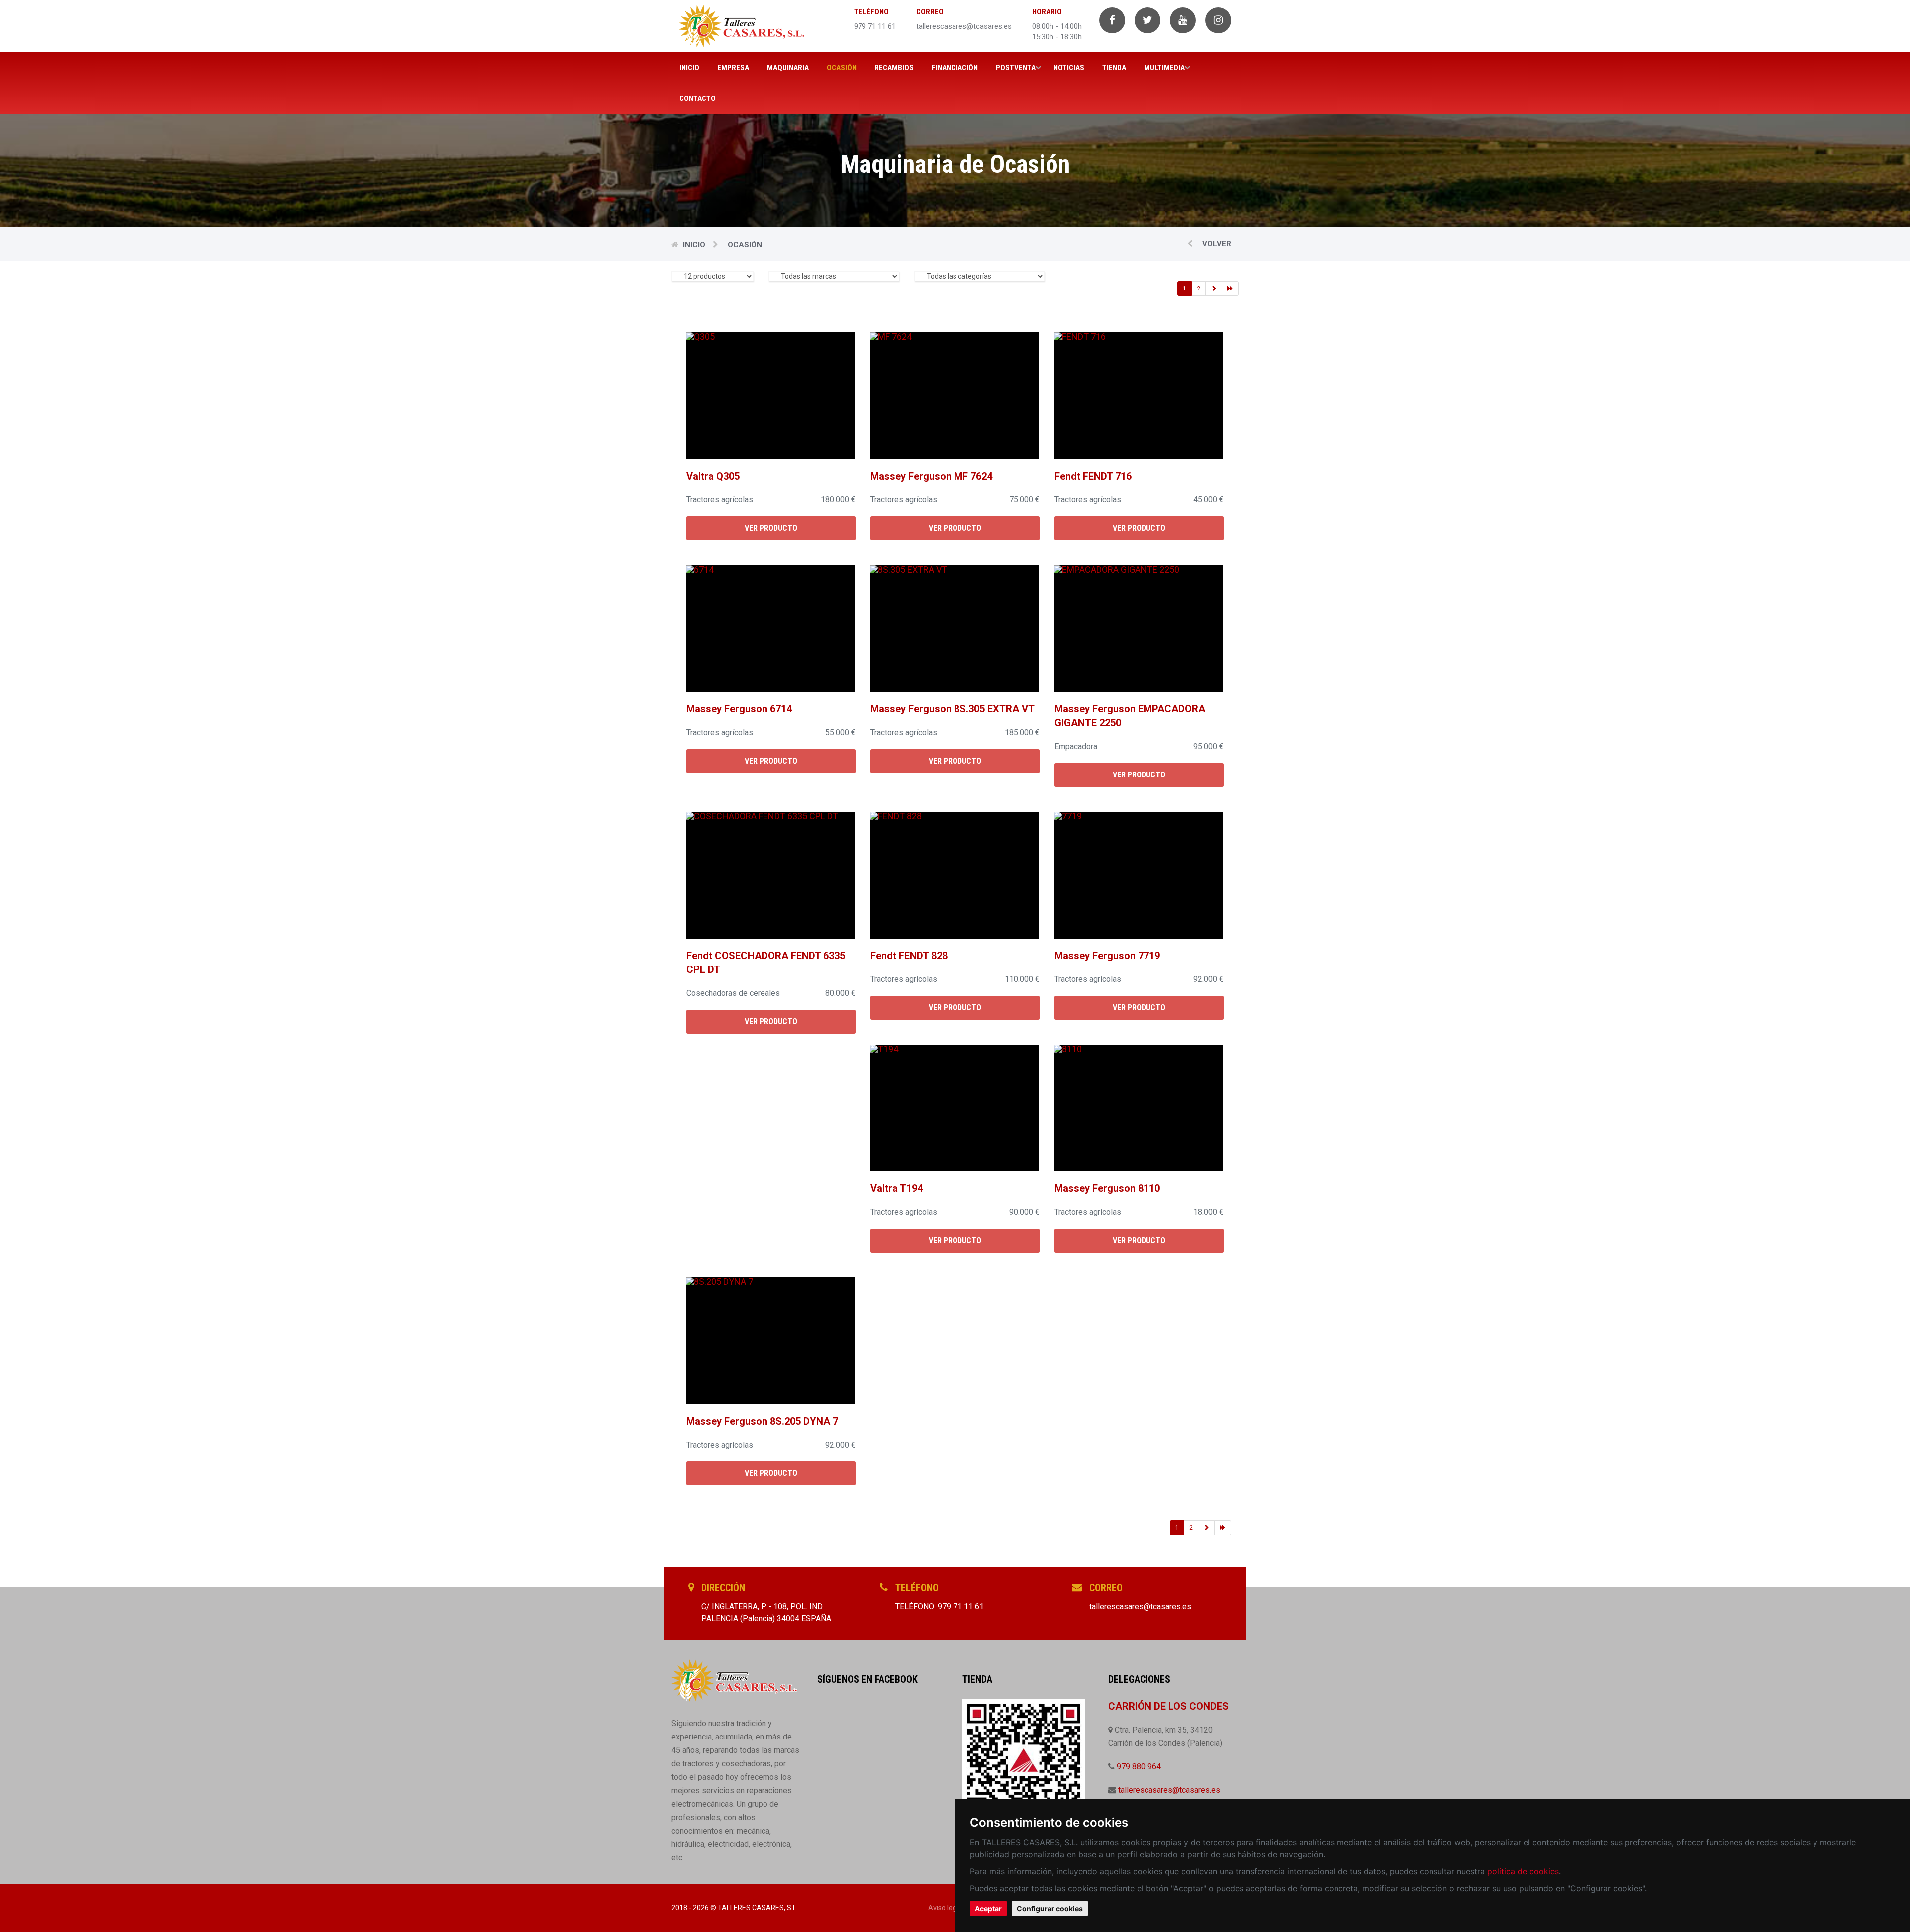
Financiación (955, 68)
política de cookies (1523, 1871)
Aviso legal (945, 1908)
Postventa (1016, 68)
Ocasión (842, 68)
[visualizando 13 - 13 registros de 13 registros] (1214, 289)
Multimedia (1164, 68)
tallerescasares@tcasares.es (1169, 1790)
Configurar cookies (1050, 1908)
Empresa (733, 68)
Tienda (1114, 68)
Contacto (698, 98)
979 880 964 (1139, 1767)
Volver (1216, 244)
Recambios (894, 68)
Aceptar (988, 1908)
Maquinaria (788, 68)
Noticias (1069, 68)
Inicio (689, 68)
